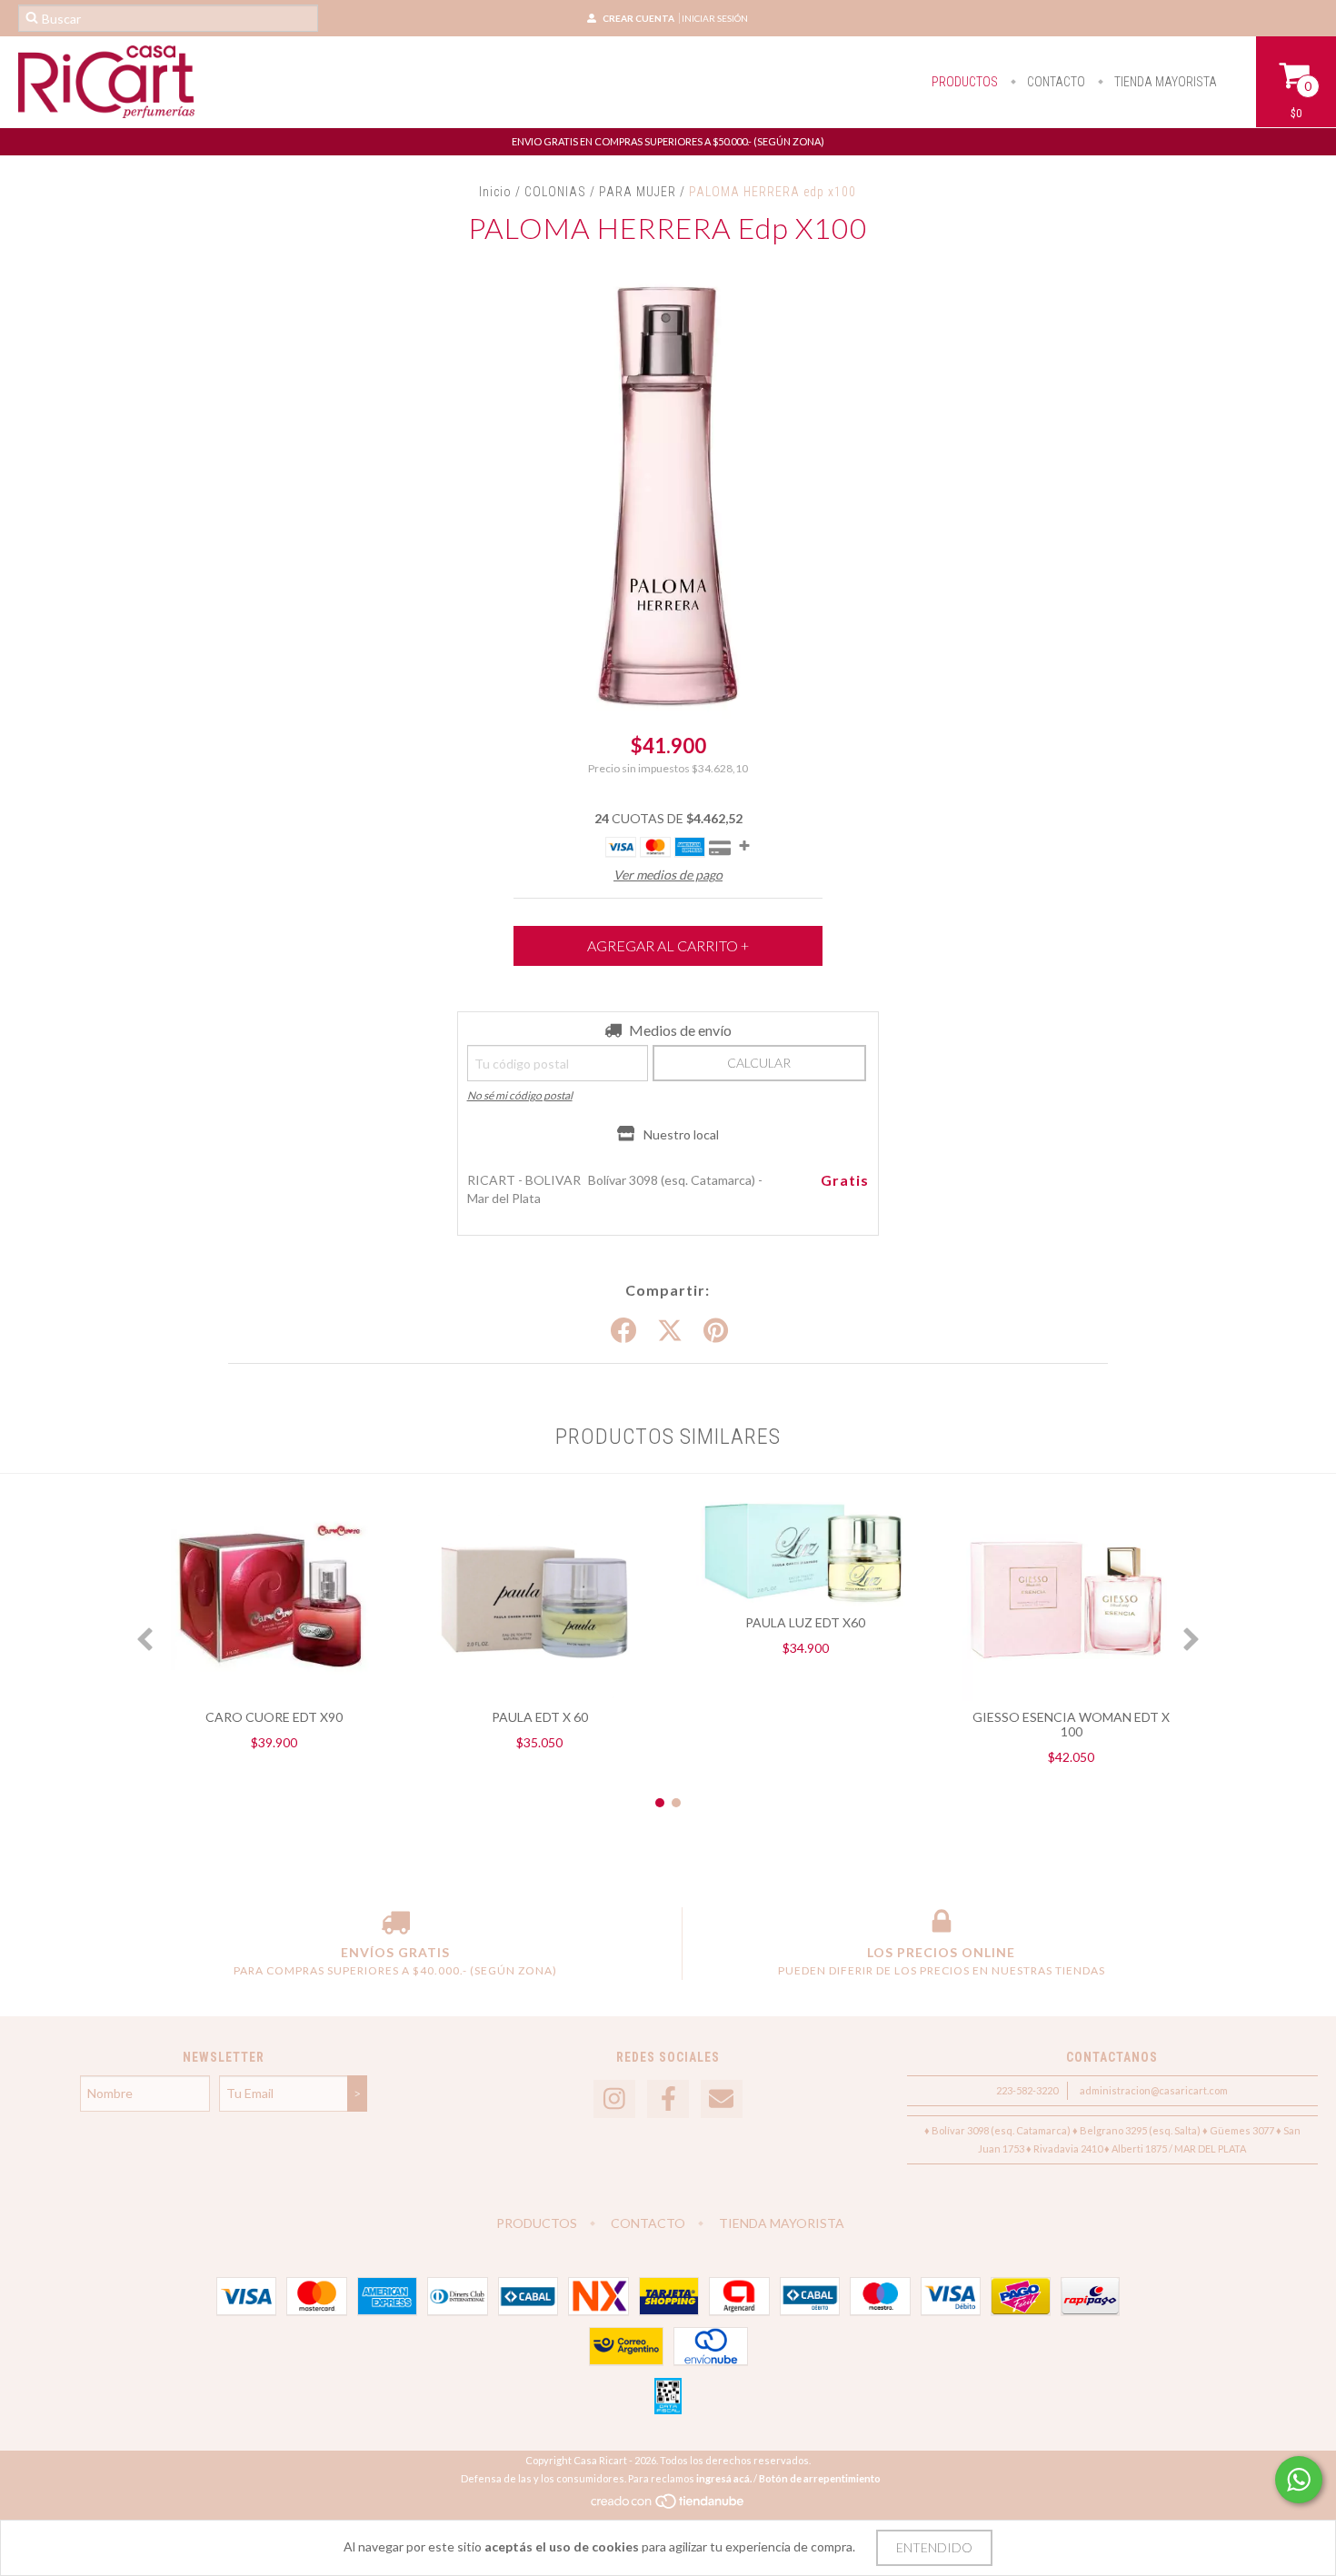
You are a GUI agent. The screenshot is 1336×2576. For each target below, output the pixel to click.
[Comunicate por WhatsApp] (1299, 2480)
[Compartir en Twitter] (670, 1331)
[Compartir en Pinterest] (716, 1331)
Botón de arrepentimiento (820, 2478)
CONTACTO (1055, 82)
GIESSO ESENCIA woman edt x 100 (1071, 1724)
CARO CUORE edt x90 (274, 1717)
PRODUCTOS (965, 82)
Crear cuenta (638, 18)
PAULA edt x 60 (540, 1717)
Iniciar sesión (715, 18)
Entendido (934, 2547)
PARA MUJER (639, 192)
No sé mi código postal (520, 1095)
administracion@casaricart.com (1154, 2090)
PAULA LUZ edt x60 (805, 1622)
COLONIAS (555, 192)
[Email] (722, 2099)
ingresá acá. (724, 2478)
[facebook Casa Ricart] (668, 2099)
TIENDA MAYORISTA (1164, 82)
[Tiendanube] (668, 2506)
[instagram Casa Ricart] (614, 2099)
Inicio (495, 192)
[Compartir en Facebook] (623, 1331)
